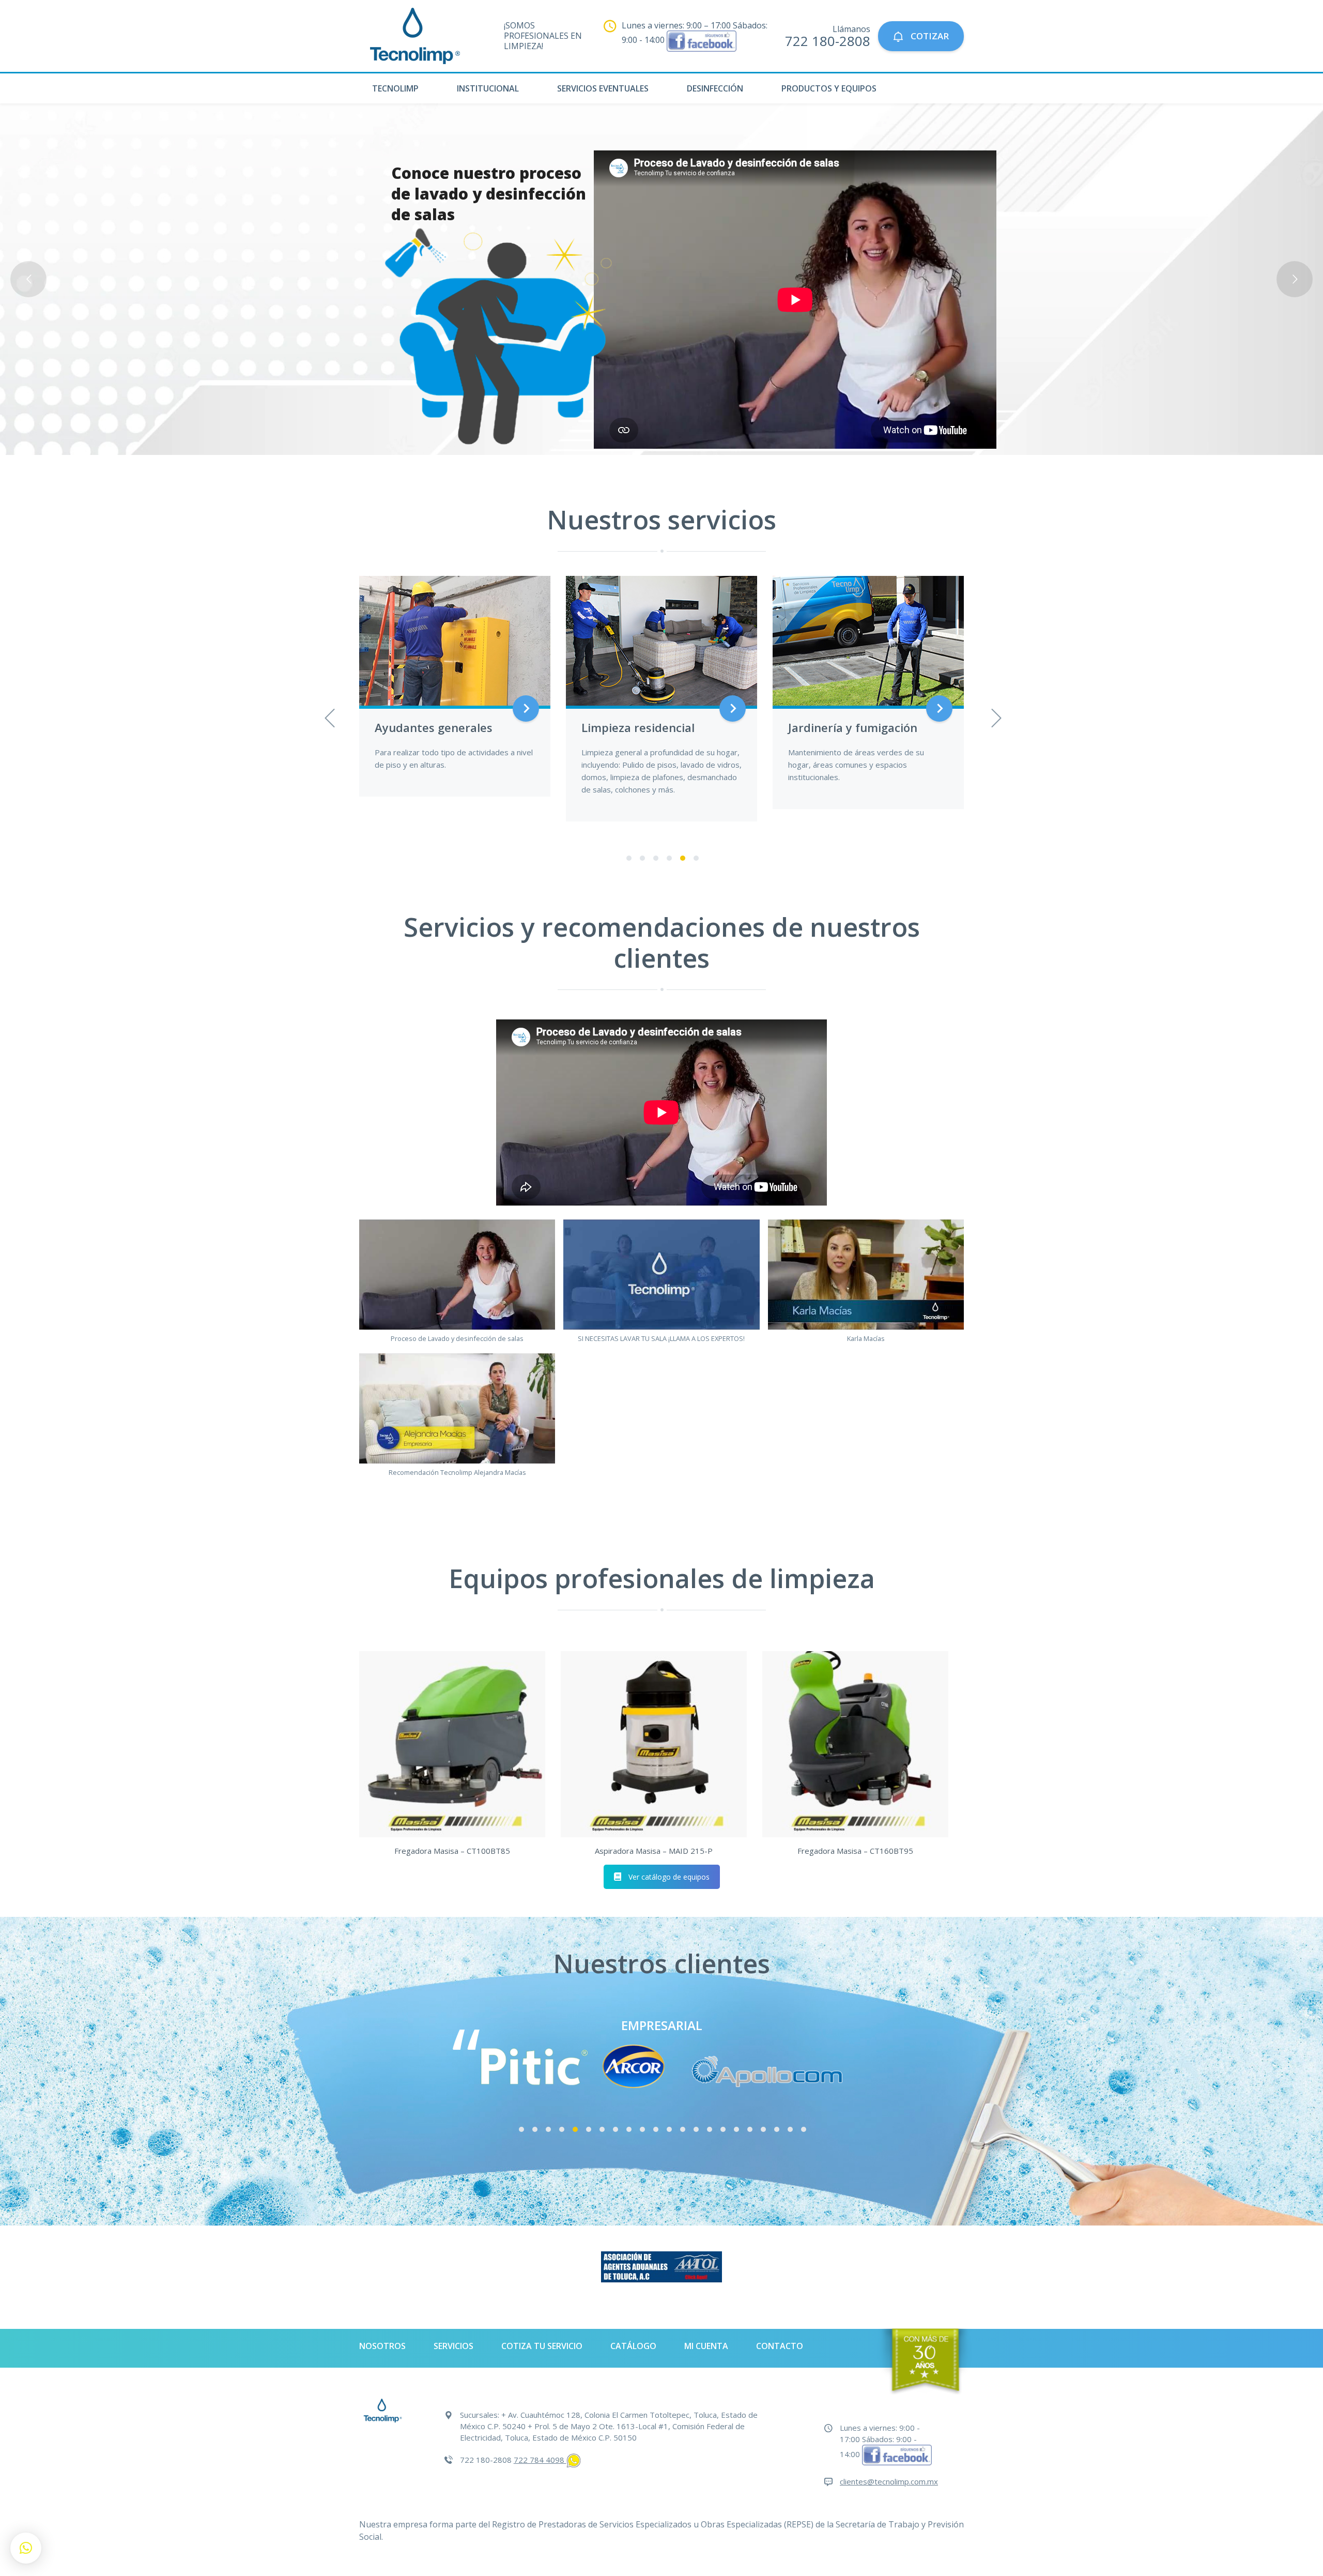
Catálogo (633, 2346)
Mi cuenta (706, 2346)
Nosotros (382, 2346)
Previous (328, 715)
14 (696, 2130)
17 (736, 2130)
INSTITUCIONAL (488, 88)
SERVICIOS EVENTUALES (603, 88)
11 (656, 2130)
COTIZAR (929, 36)
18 (750, 2130)
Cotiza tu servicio (542, 2346)
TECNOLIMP (395, 88)
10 (642, 2130)
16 (723, 2130)
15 (710, 2130)
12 (669, 2130)
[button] (457, 1286)
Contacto (780, 2346)
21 (790, 2130)
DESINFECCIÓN (715, 88)
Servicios (453, 2346)
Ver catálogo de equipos (669, 1877)
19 (763, 2130)
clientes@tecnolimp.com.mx (889, 2481)
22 (804, 2130)
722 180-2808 (828, 41)
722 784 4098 (540, 2460)
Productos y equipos (829, 88)
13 (683, 2130)
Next (995, 715)
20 (777, 2130)
